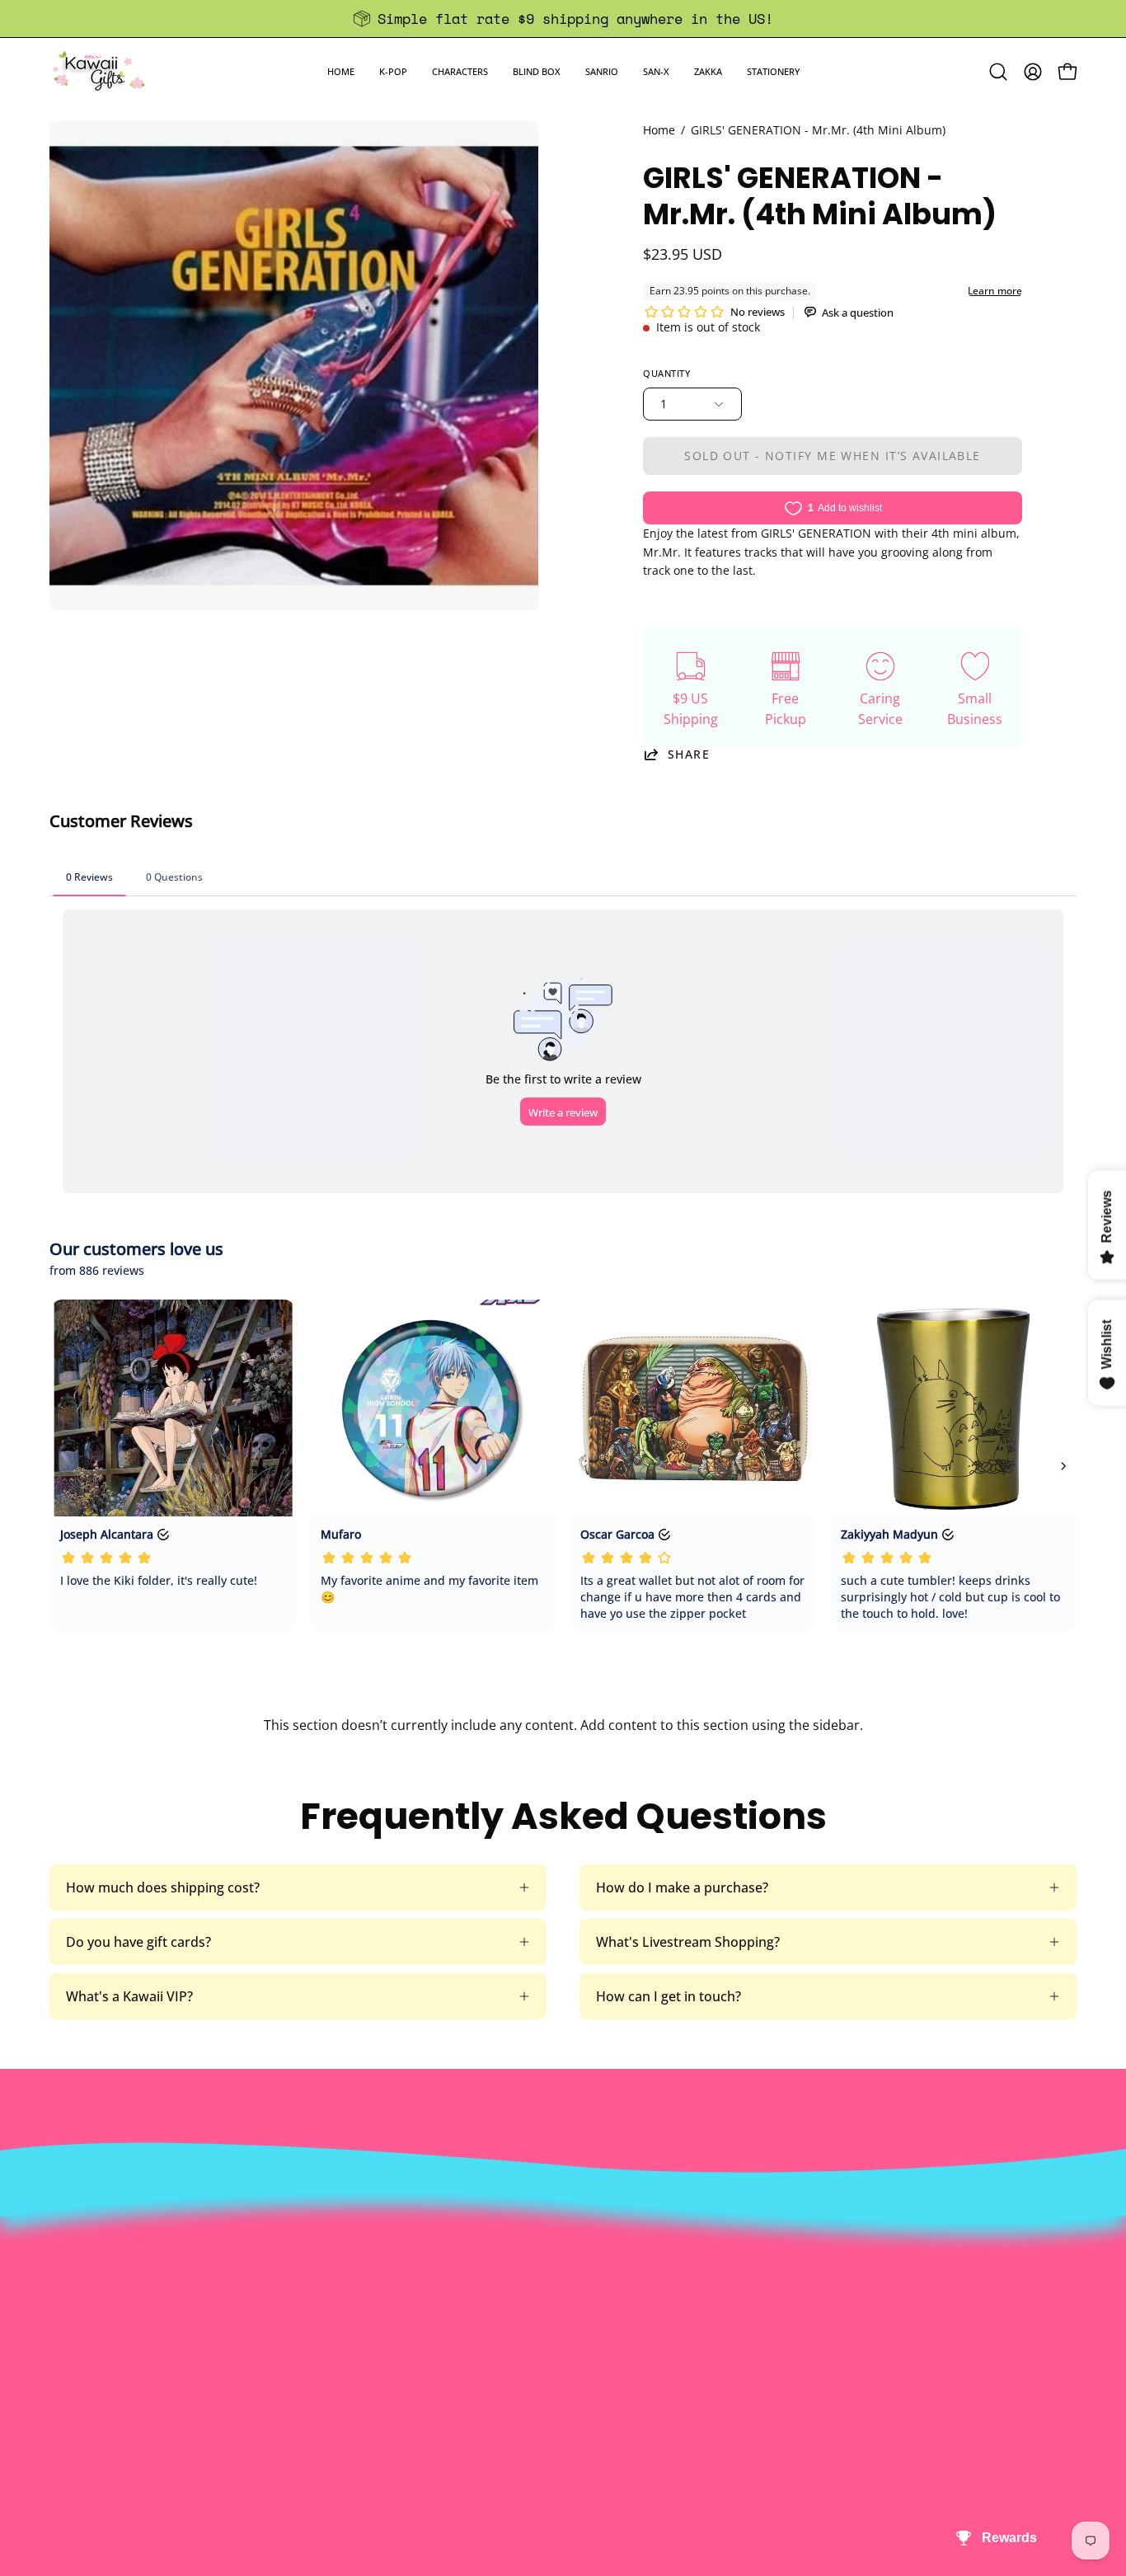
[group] (563, 19)
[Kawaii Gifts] (99, 71)
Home (659, 130)
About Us (344, 2226)
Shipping (554, 2280)
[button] (393, 71)
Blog (540, 2334)
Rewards (342, 2253)
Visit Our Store (572, 2226)
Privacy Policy (357, 2362)
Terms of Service (366, 2334)
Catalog (338, 2307)
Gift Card (554, 2307)
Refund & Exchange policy (395, 2280)
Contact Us (561, 2253)
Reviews (551, 2362)
